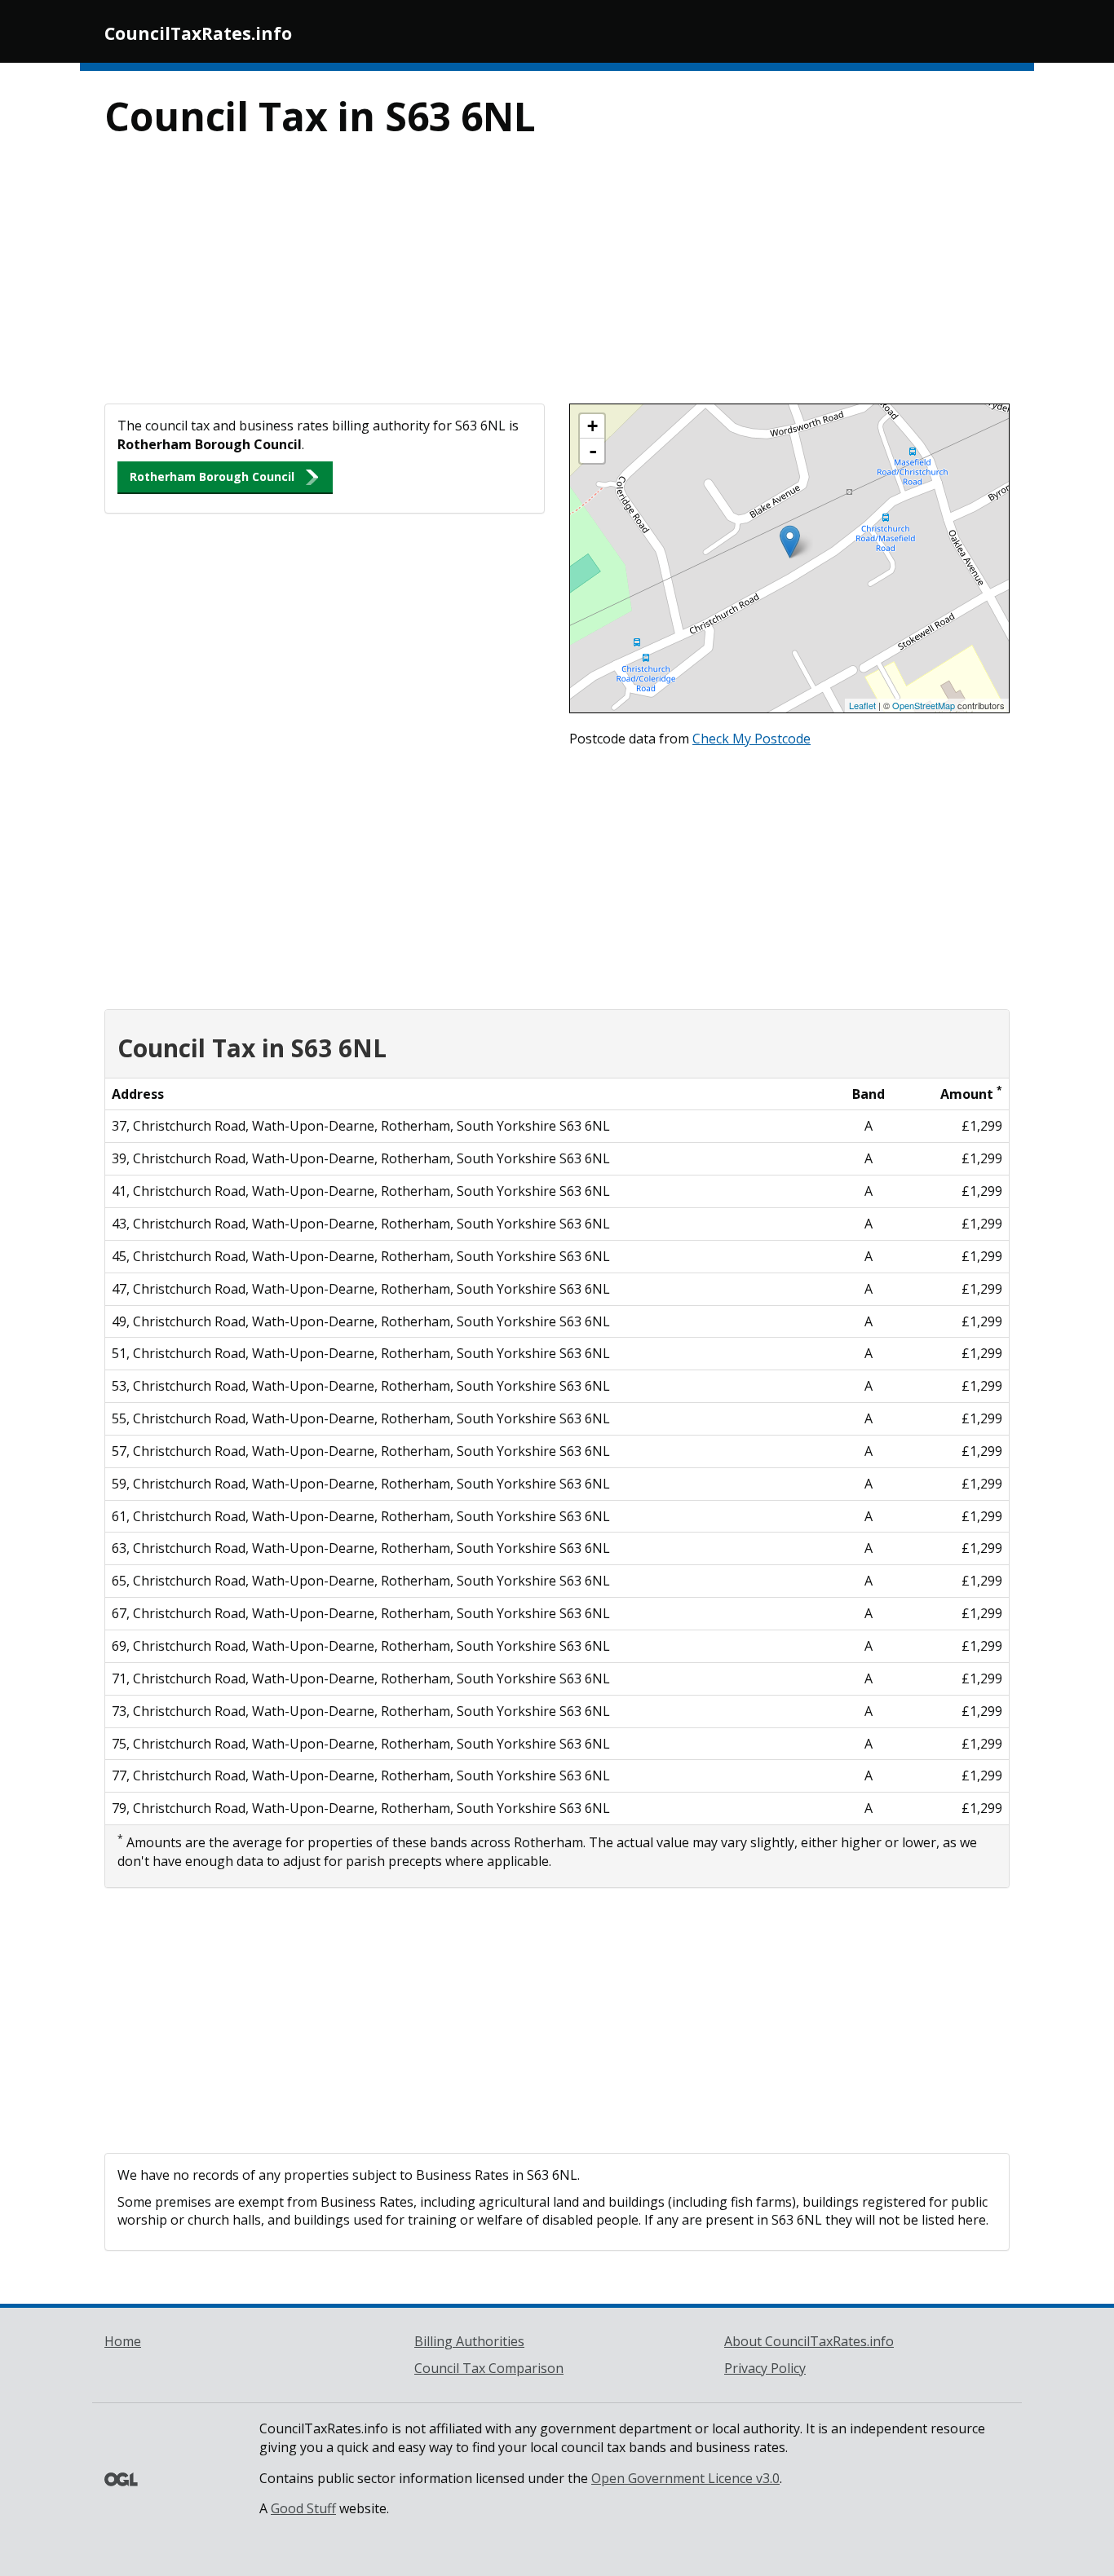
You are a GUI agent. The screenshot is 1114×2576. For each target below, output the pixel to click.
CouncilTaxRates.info (198, 33)
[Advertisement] (557, 281)
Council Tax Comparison (489, 2368)
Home (123, 2341)
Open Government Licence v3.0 (685, 2478)
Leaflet (862, 705)
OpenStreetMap (924, 705)
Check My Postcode (752, 739)
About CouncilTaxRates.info (809, 2341)
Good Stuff (303, 2508)
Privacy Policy (765, 2368)
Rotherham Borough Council (212, 476)
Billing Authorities (469, 2341)
